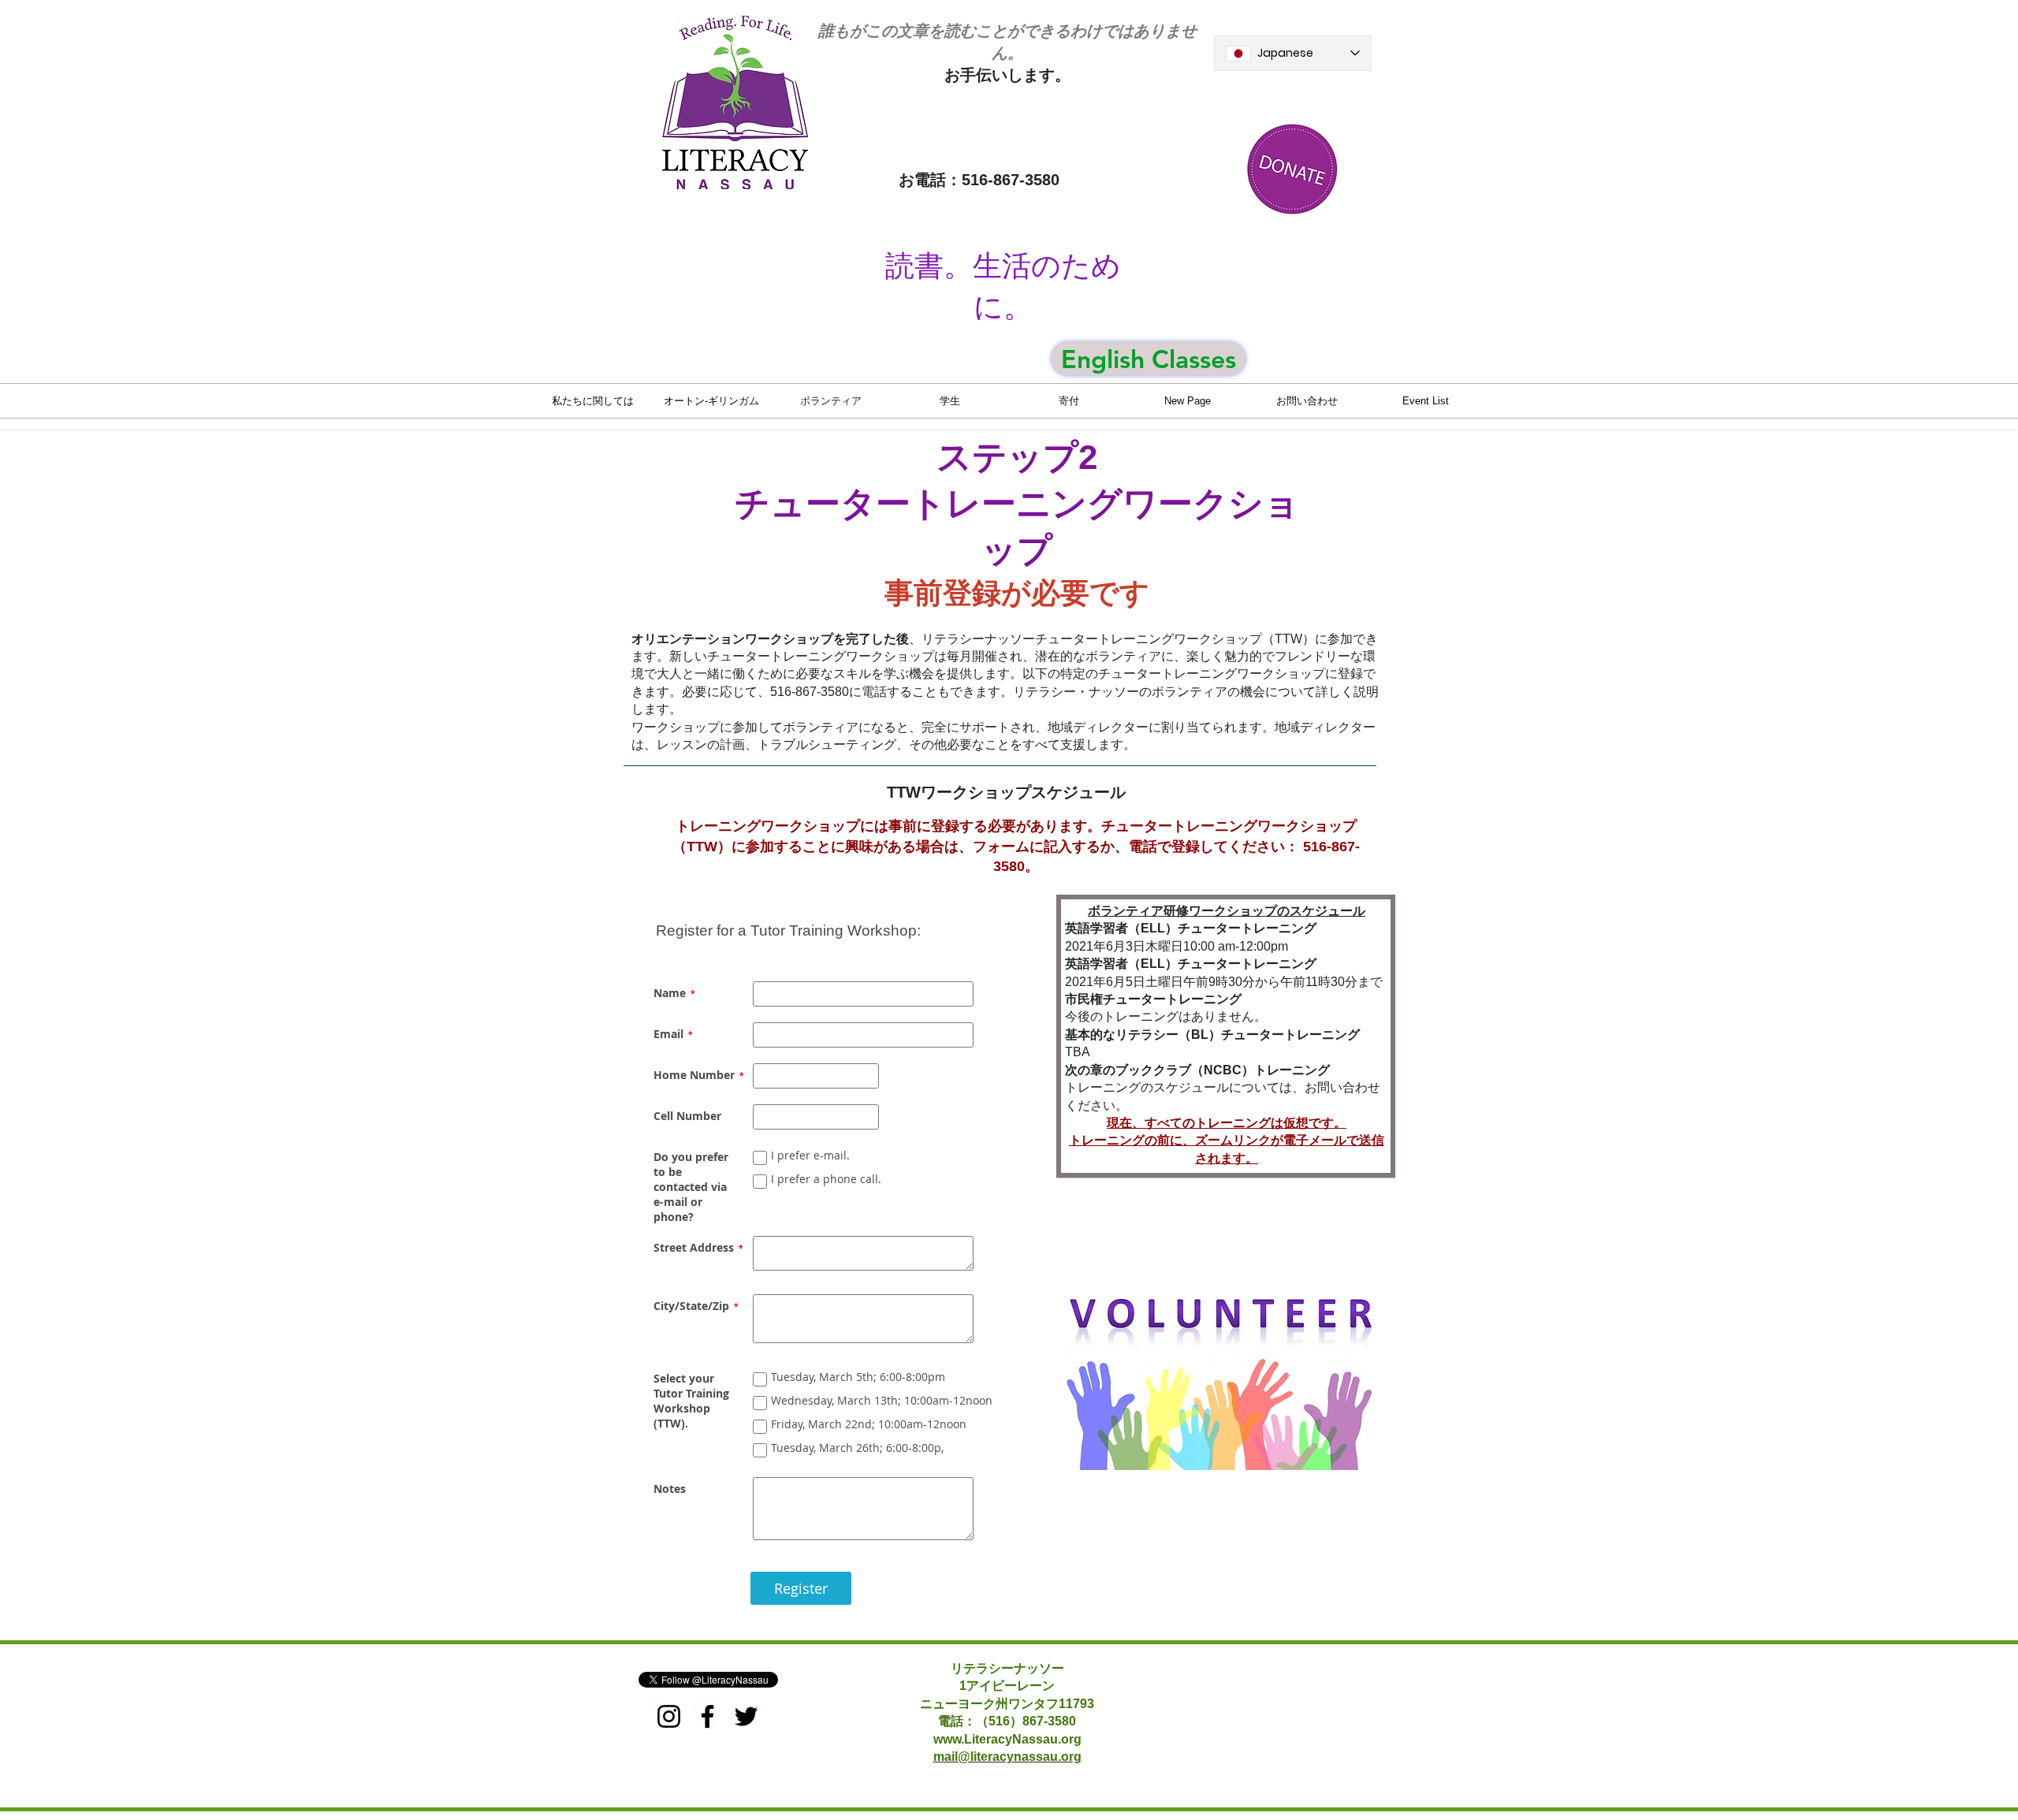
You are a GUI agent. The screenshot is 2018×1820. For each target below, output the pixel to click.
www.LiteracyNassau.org (1007, 1739)
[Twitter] (746, 1716)
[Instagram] (669, 1716)
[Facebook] (707, 1716)
